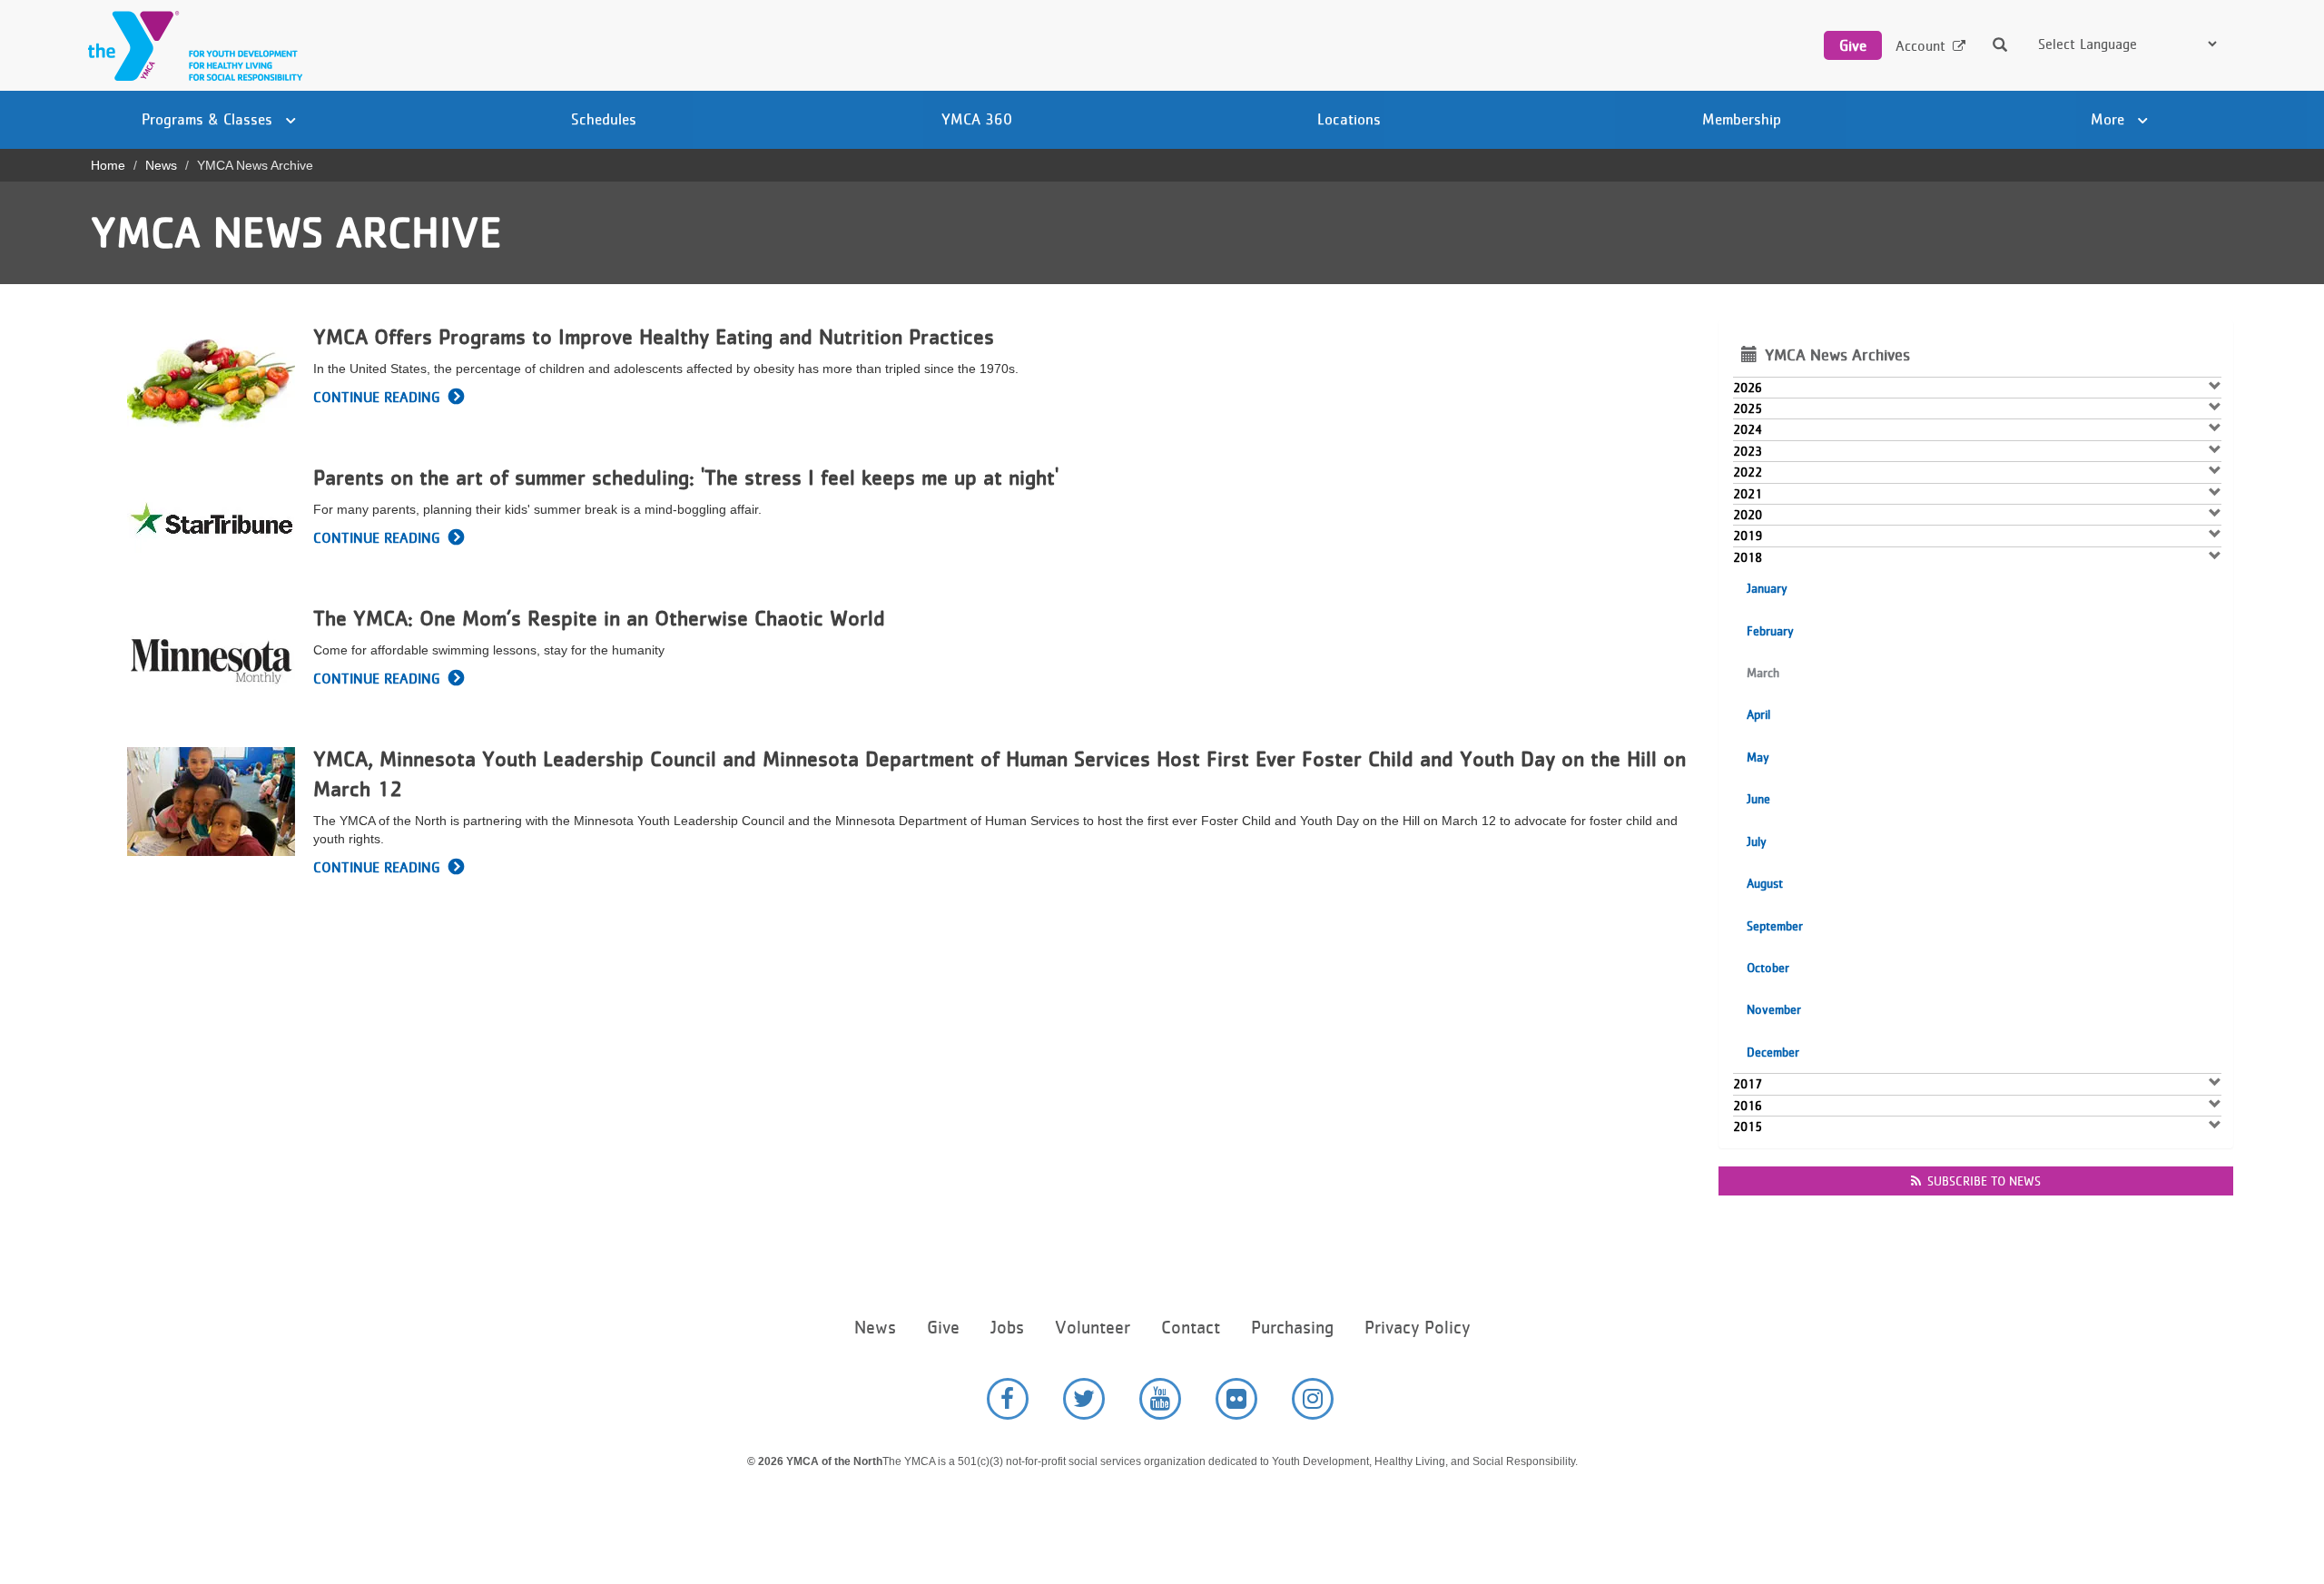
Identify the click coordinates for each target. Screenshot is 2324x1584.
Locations (1349, 119)
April (1758, 714)
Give (1853, 45)
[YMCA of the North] (191, 46)
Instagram (1313, 1399)
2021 (1748, 494)
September (1775, 926)
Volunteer (1093, 1328)
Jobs (1007, 1328)
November (1774, 1009)
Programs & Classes (209, 119)
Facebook (1008, 1399)
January (1767, 588)
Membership (1742, 119)
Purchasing (1292, 1328)
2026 (1748, 388)
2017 (1748, 1084)
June (1758, 799)
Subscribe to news (1984, 1181)
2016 (1748, 1106)
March (1763, 673)
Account (1920, 46)
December (1773, 1052)
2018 (1748, 557)
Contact (1191, 1328)
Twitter (1084, 1399)
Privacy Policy (1417, 1328)
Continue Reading (376, 397)
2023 (1748, 451)
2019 (1748, 536)
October (1768, 968)
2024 (1748, 429)
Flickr (1236, 1399)
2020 (1748, 515)
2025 (1748, 408)
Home (108, 165)
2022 (1748, 472)
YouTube (1160, 1399)
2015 (1748, 1127)
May (1758, 757)
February (1770, 631)
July (1757, 841)
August (1765, 883)
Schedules (604, 119)
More (2110, 119)
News (161, 165)
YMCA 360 (977, 119)
